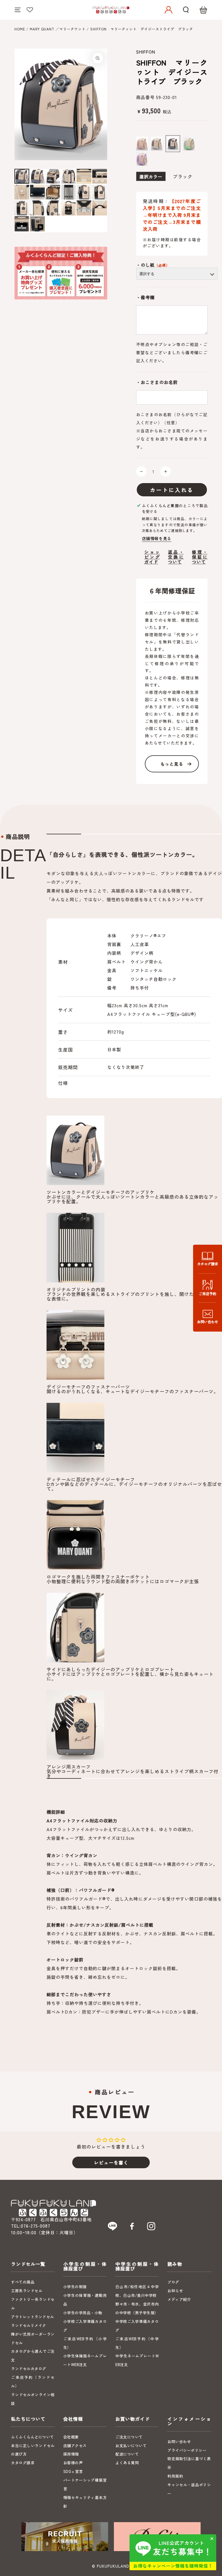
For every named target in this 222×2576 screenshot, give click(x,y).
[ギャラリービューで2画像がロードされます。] (37, 176)
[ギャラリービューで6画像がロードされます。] (100, 176)
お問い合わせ (179, 2441)
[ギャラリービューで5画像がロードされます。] (84, 176)
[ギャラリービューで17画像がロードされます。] (84, 208)
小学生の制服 (75, 2287)
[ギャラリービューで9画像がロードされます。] (53, 192)
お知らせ (175, 2291)
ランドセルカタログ (29, 2369)
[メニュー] (18, 10)
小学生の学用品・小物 (83, 2313)
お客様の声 (73, 2463)
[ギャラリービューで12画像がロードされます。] (100, 192)
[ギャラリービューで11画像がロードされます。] (84, 192)
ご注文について (129, 2437)
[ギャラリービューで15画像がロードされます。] (53, 208)
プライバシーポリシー (187, 2450)
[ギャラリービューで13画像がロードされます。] (22, 208)
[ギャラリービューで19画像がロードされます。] (22, 224)
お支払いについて (131, 2446)
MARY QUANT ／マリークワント (58, 29)
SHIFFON (146, 52)
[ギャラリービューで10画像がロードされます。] (69, 192)
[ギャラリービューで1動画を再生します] (37, 224)
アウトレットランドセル (33, 2317)
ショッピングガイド (152, 557)
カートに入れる (172, 490)
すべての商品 (23, 2282)
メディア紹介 (179, 2299)
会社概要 (71, 2437)
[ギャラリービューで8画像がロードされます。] (37, 192)
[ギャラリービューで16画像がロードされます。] (69, 208)
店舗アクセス (75, 2446)
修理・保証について (200, 557)
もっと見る (172, 764)
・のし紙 (153, 265)
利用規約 (175, 2476)
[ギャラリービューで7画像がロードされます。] (22, 192)
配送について (127, 2454)
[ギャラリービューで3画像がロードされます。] (53, 176)
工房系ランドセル (27, 2291)
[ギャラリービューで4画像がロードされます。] (69, 176)
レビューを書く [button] (111, 2162)
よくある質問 (127, 2463)
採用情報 (71, 2454)
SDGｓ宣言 (73, 2471)
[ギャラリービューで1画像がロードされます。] (22, 176)
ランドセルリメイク (29, 2325)
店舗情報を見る (157, 538)
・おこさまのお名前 (157, 382)
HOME (20, 29)
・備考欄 (145, 297)
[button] (186, 10)
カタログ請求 (23, 2463)
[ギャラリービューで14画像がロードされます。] (37, 208)
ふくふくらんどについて (33, 2437)
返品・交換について (176, 557)
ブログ (173, 2282)
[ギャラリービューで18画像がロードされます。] (100, 208)
